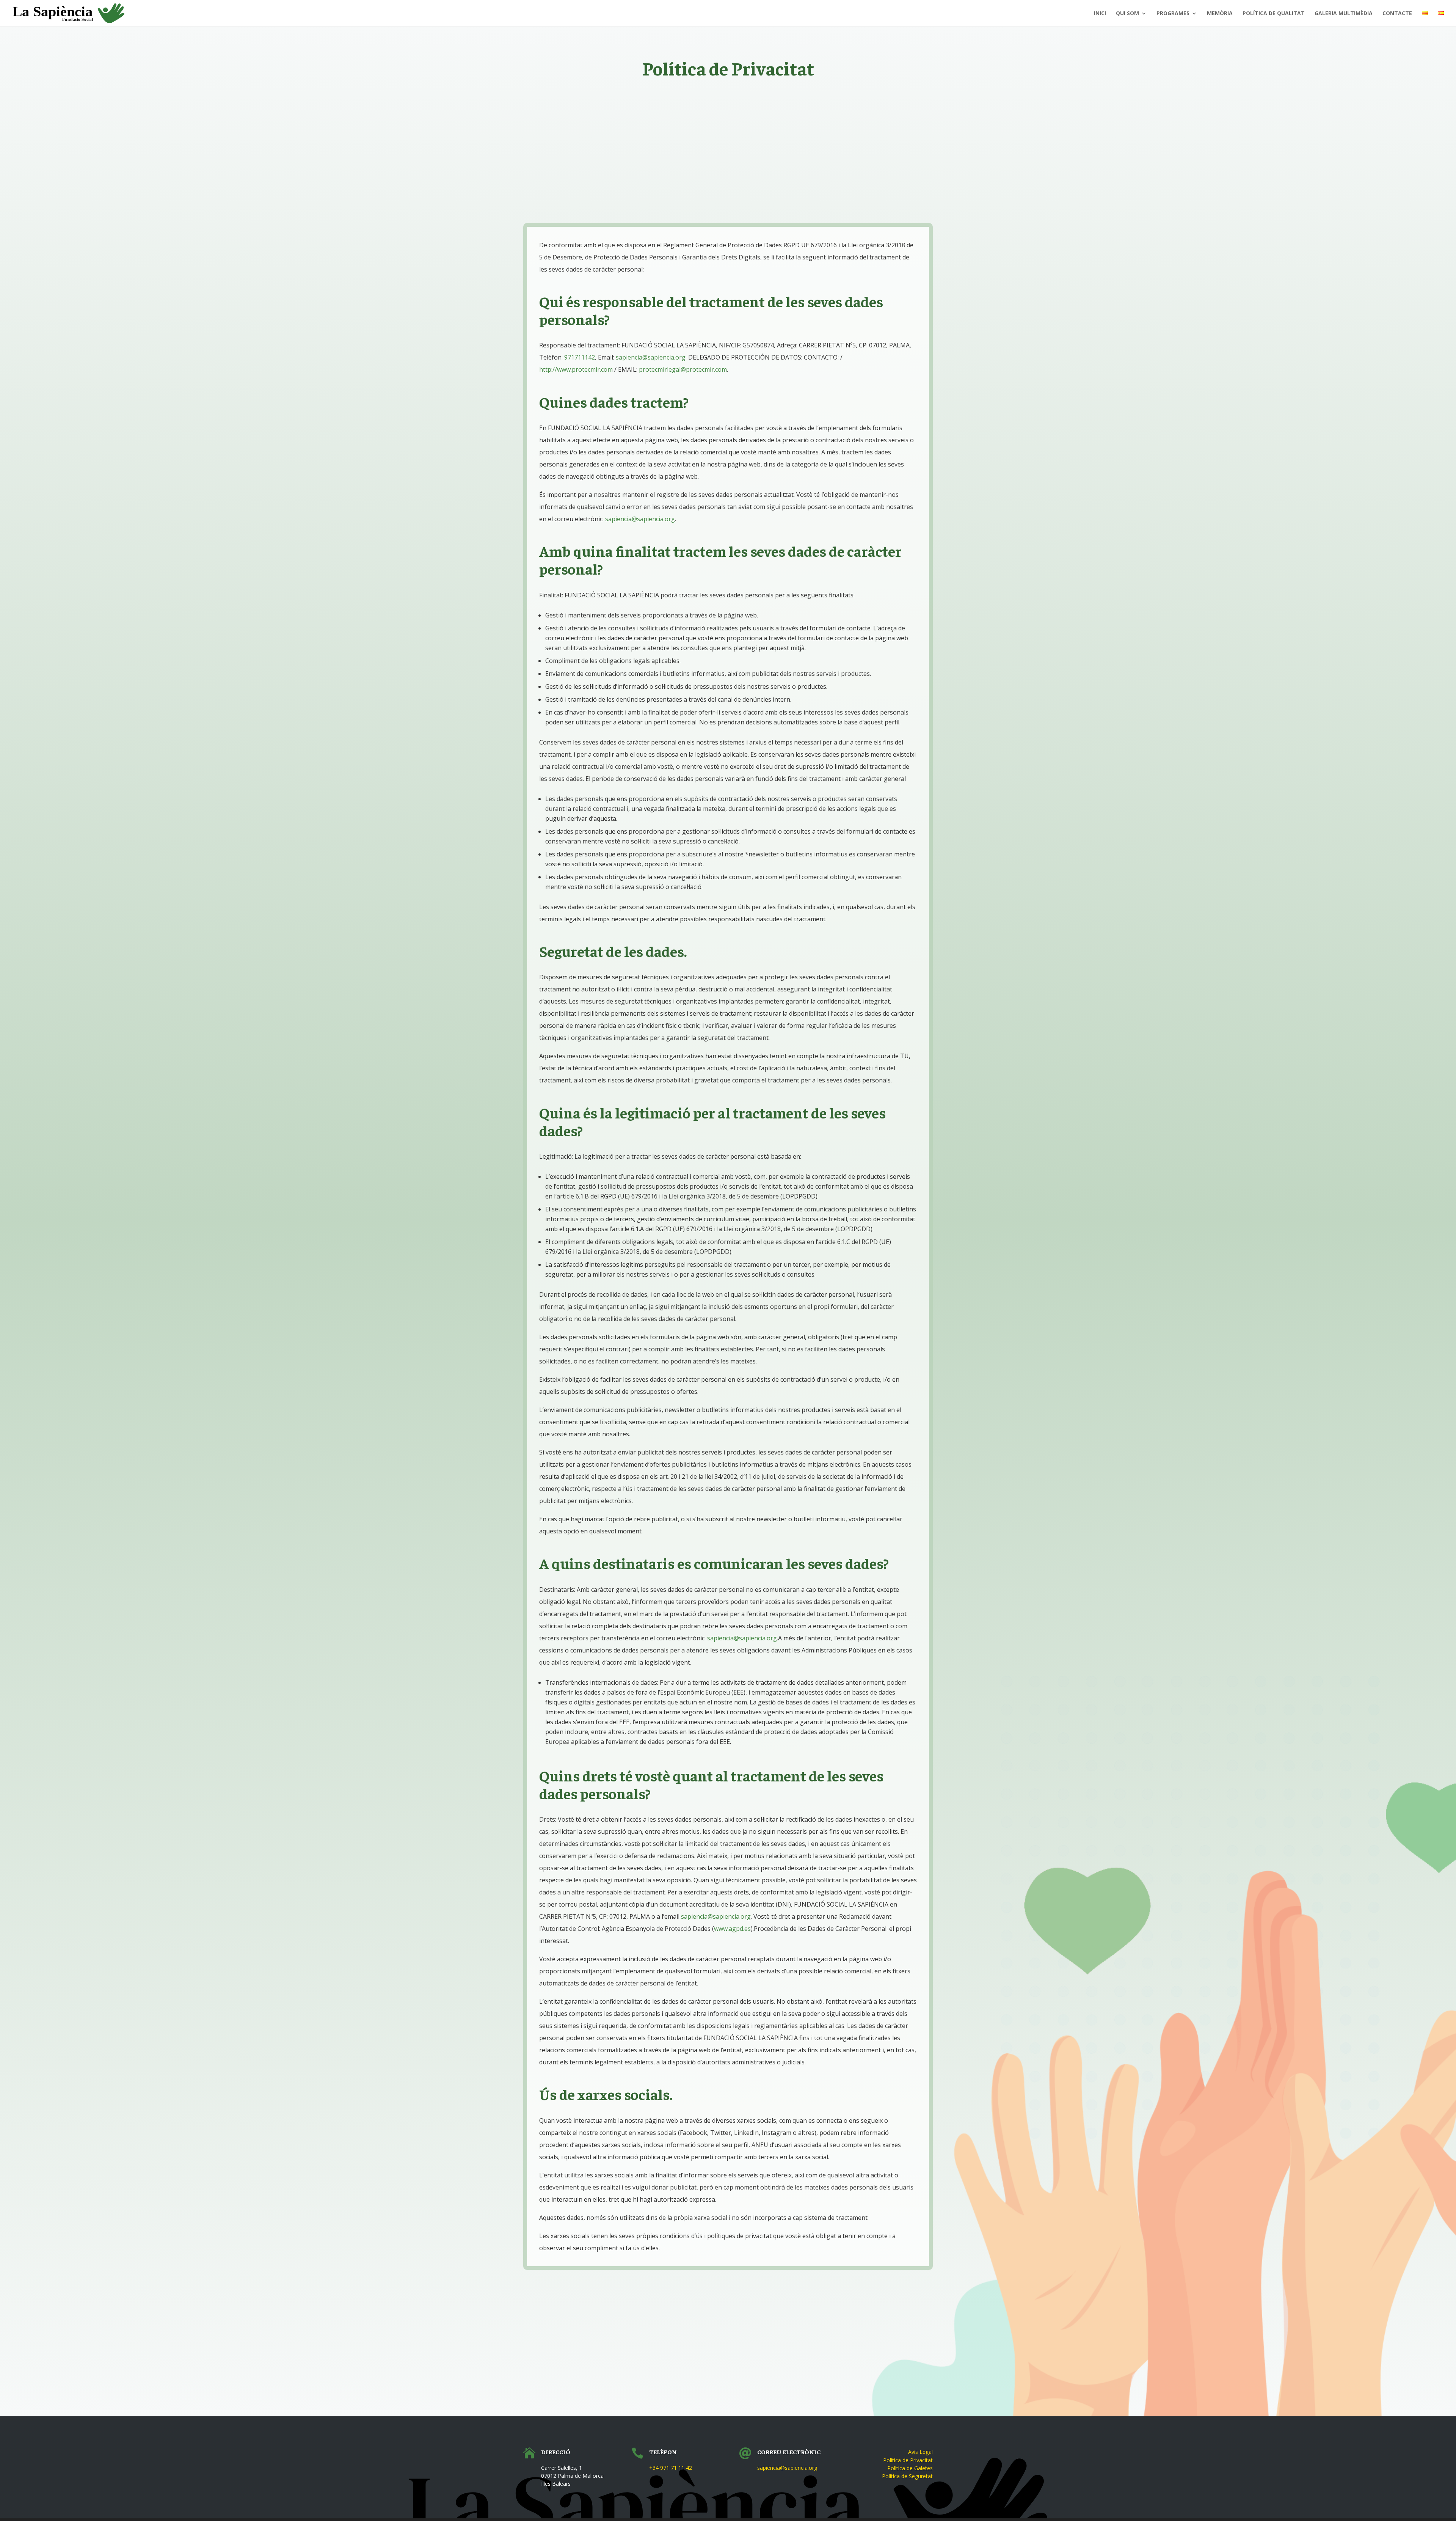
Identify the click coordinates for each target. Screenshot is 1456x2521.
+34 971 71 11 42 (671, 2468)
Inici (1100, 14)
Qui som (1127, 14)
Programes (1173, 14)
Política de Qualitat (1274, 14)
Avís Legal (920, 2452)
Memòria (1220, 14)
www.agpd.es (732, 1929)
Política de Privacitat (908, 2460)
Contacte (1397, 14)
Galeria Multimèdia (1344, 14)
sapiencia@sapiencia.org (651, 357)
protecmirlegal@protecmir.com (683, 369)
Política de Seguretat (907, 2476)
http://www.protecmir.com (576, 369)
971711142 (580, 357)
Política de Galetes (910, 2468)
